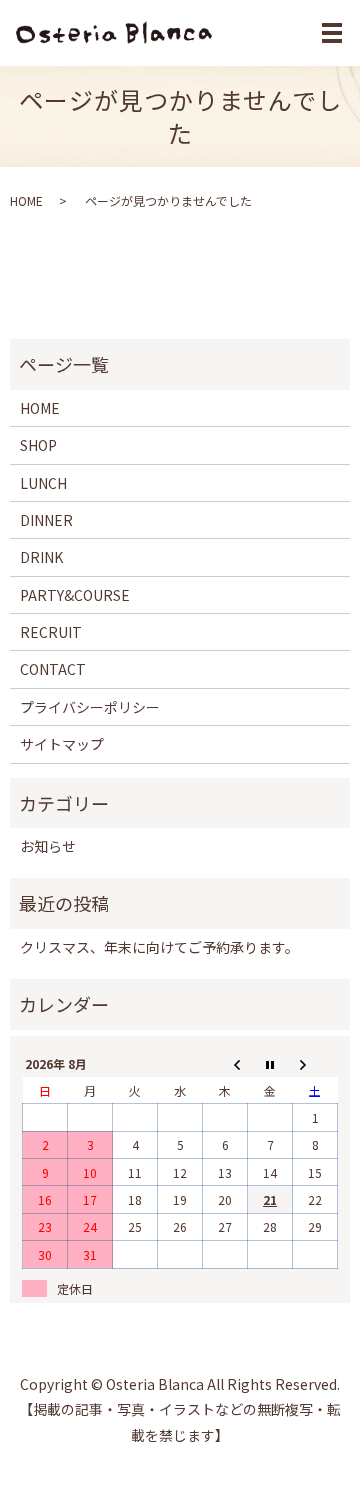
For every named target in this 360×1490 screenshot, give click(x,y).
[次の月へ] (315, 1063)
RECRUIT (51, 632)
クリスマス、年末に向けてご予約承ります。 (159, 947)
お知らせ (48, 846)
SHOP (38, 445)
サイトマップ (62, 744)
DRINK (41, 557)
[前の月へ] (225, 1063)
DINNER (46, 520)
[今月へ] (270, 1063)
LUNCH (43, 483)
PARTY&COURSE (75, 595)
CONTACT (53, 669)
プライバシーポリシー (90, 707)
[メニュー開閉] (332, 33)
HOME (26, 200)
